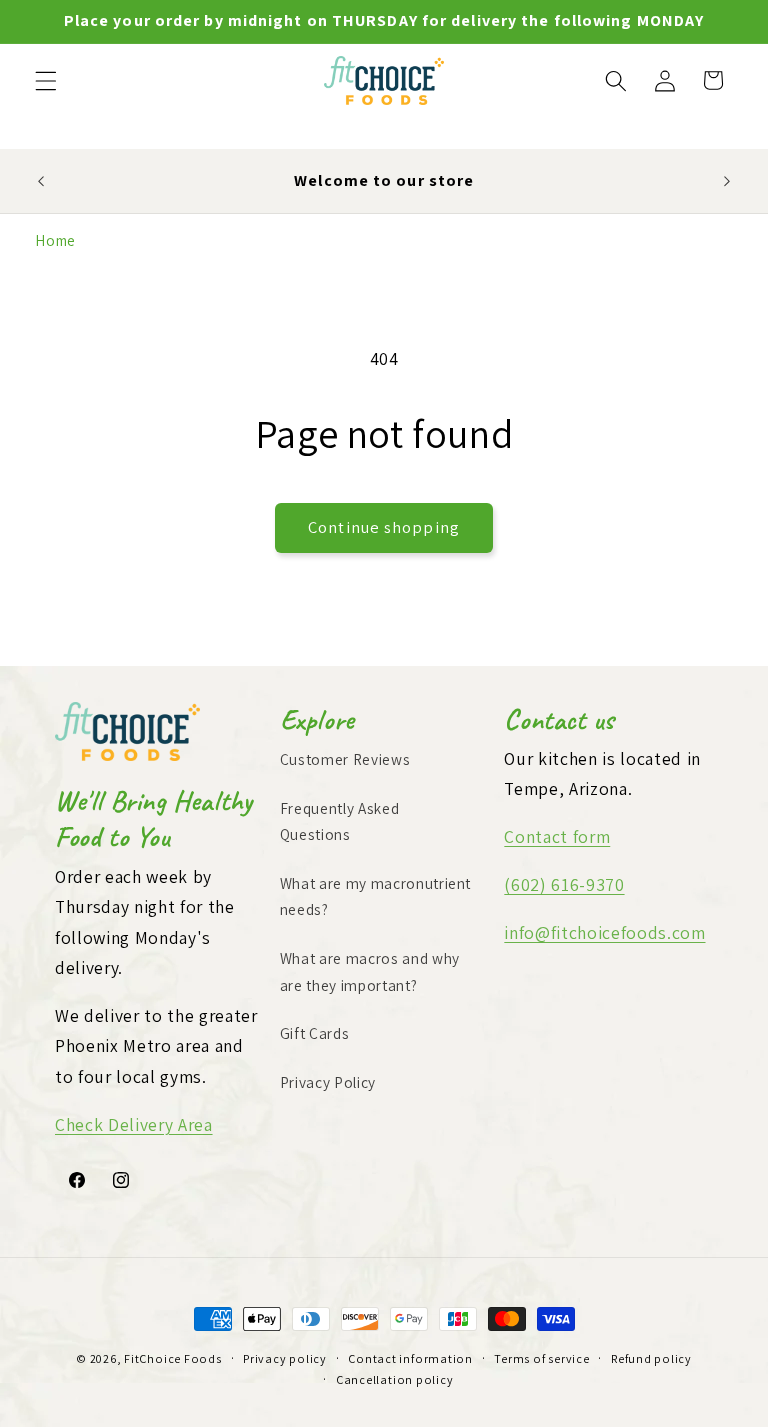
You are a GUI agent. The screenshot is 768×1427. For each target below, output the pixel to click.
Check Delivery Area (134, 1124)
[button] (46, 80)
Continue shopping (384, 527)
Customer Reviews (345, 759)
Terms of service (541, 1358)
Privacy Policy (328, 1082)
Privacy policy (285, 1358)
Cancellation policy (395, 1379)
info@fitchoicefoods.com (604, 932)
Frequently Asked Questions (340, 821)
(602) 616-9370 (564, 884)
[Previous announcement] (41, 181)
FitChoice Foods (173, 1358)
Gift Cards (315, 1033)
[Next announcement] (727, 181)
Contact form (557, 836)
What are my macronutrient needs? (376, 896)
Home (55, 240)
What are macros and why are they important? (370, 971)
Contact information (410, 1358)
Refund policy (651, 1358)
